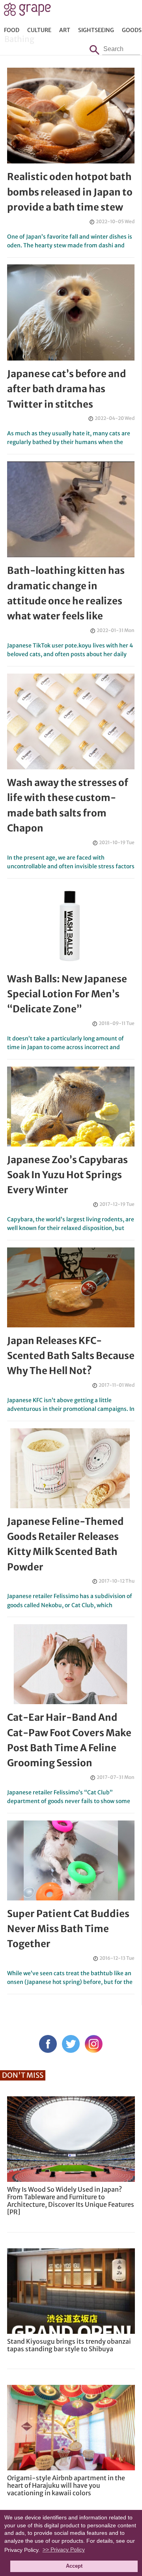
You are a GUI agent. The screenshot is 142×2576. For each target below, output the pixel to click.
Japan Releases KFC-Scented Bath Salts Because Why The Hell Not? (71, 1356)
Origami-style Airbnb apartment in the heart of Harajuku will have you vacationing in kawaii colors (66, 2485)
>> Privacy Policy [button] (64, 2549)
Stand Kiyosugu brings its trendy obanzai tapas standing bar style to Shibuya (69, 2345)
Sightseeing (96, 30)
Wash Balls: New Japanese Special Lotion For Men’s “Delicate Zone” (67, 994)
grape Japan (27, 11)
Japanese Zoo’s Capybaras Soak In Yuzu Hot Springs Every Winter (67, 1175)
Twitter (71, 2044)
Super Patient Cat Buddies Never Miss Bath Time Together (68, 1929)
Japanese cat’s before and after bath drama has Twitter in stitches (67, 389)
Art (65, 30)
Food (12, 30)
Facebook (48, 2044)
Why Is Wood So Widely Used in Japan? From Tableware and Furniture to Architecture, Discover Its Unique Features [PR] (71, 2201)
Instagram (94, 2044)
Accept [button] (74, 2566)
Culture (39, 30)
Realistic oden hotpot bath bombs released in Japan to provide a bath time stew (70, 192)
